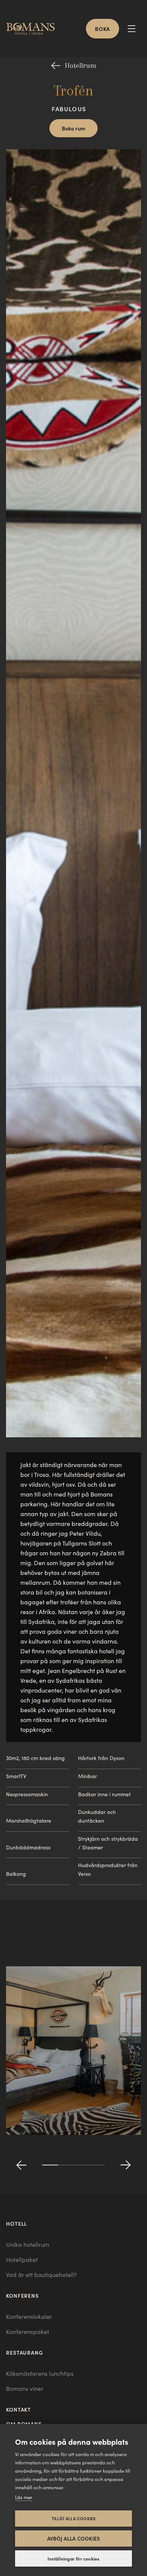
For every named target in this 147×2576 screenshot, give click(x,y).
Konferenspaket (28, 2331)
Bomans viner (25, 2388)
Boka (103, 29)
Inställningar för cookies (74, 2559)
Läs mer (24, 2497)
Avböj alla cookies (74, 2538)
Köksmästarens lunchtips (40, 2373)
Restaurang (25, 2352)
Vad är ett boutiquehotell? (41, 2275)
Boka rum (73, 128)
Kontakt (18, 2409)
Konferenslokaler (29, 2316)
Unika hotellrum (28, 2244)
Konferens (22, 2295)
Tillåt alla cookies (74, 2518)
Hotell (17, 2223)
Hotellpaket (22, 2259)
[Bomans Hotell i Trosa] (33, 29)
